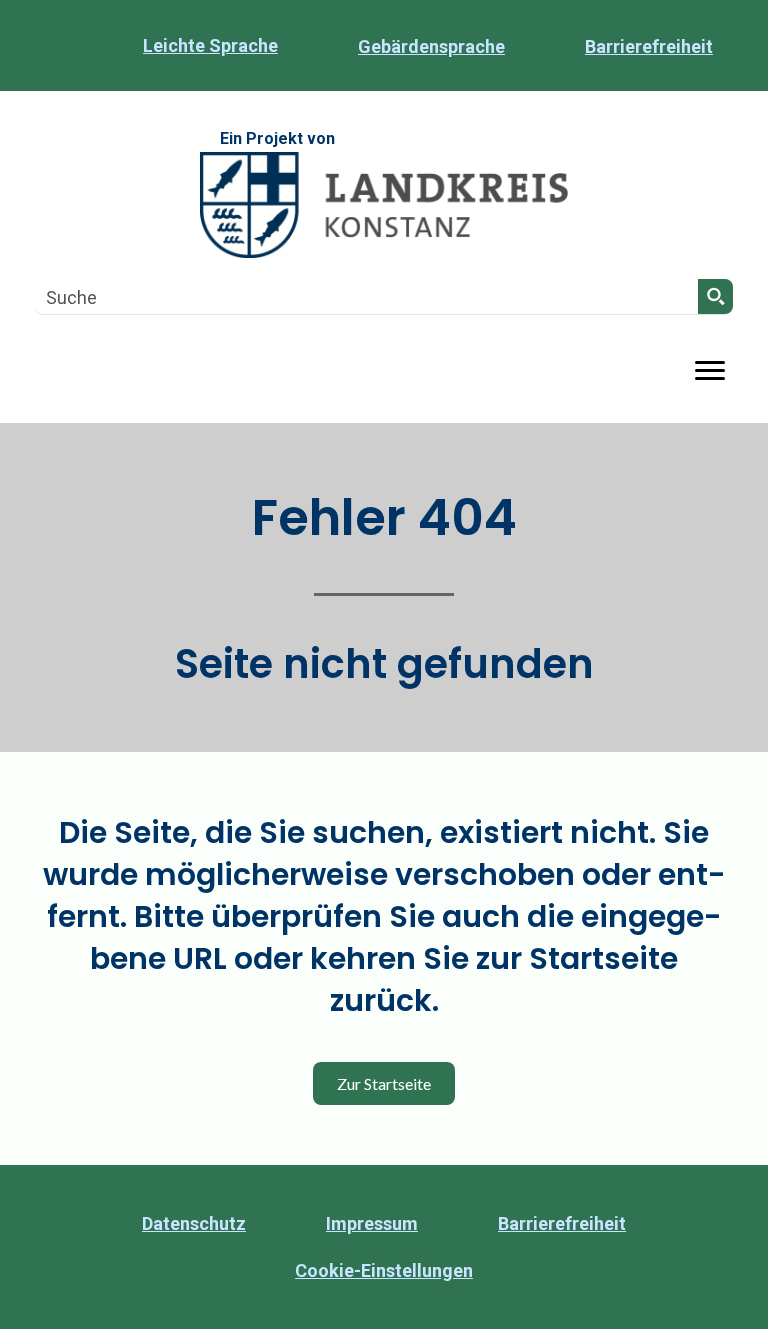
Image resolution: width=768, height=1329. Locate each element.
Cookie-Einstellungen (384, 1270)
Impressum (372, 1223)
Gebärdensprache (431, 46)
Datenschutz (194, 1223)
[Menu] (710, 371)
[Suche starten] (715, 296)
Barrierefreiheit (649, 46)
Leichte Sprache (210, 45)
